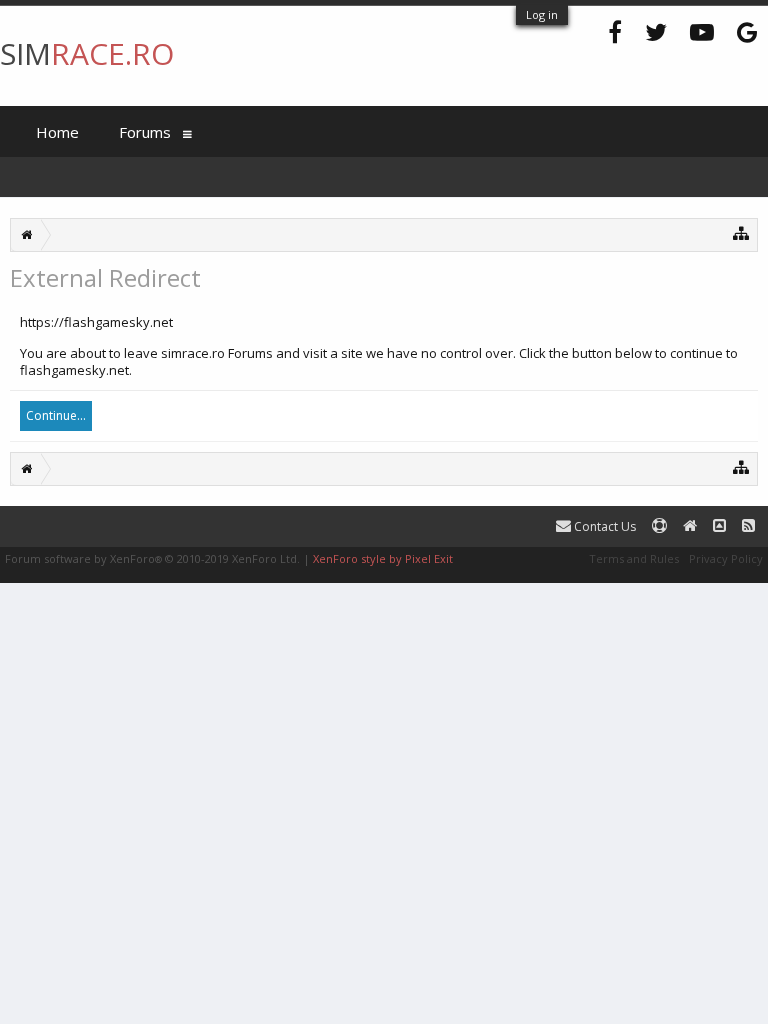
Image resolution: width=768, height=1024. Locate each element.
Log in (542, 14)
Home (57, 132)
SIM (87, 53)
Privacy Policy (726, 558)
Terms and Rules (634, 558)
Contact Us (603, 526)
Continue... (56, 415)
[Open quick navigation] (741, 232)
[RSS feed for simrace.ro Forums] (748, 526)
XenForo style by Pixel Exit (383, 558)
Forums (145, 132)
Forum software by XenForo (152, 558)
